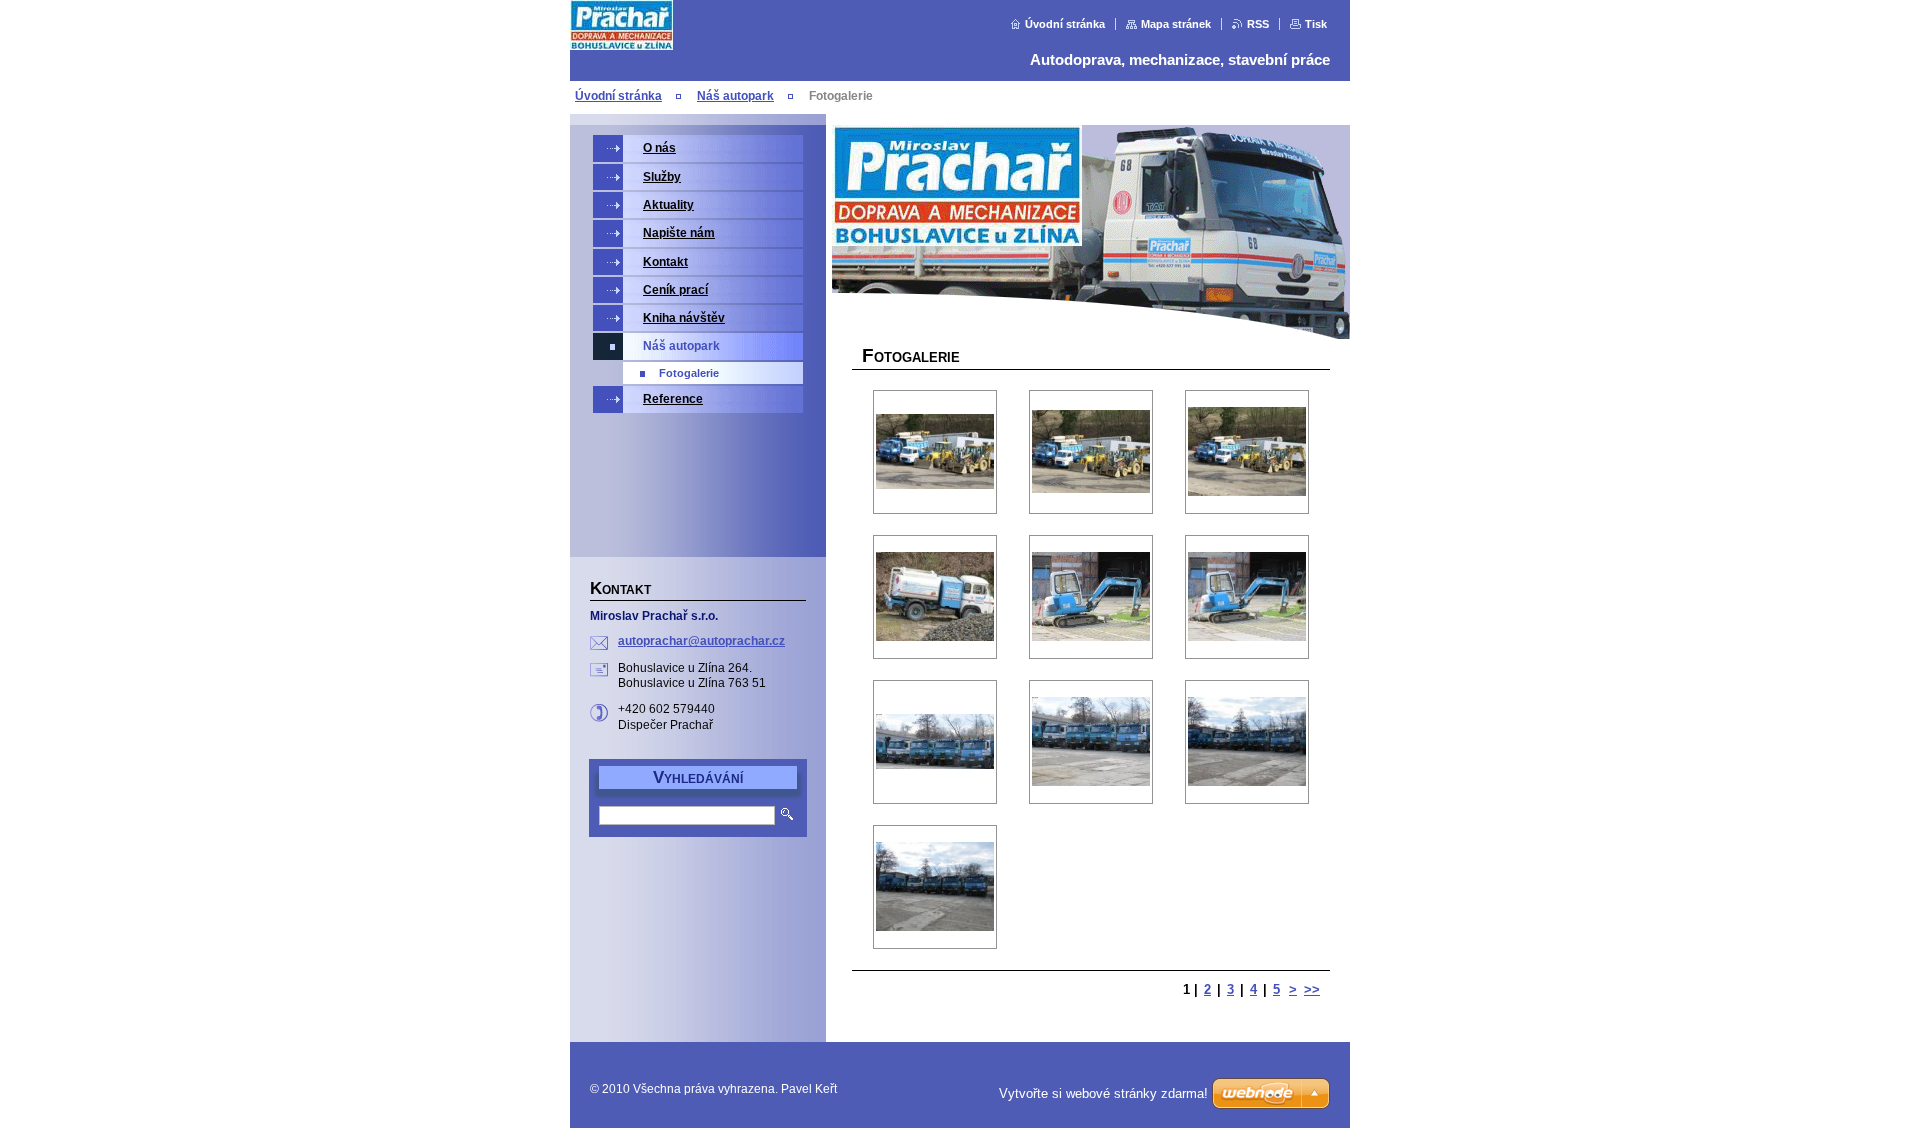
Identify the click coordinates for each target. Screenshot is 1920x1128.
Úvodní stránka (1065, 24)
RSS (1258, 24)
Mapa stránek (1176, 24)
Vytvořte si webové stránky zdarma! (1103, 1093)
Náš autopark (735, 96)
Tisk (1316, 24)
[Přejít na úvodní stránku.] (621, 45)
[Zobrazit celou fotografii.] (935, 452)
